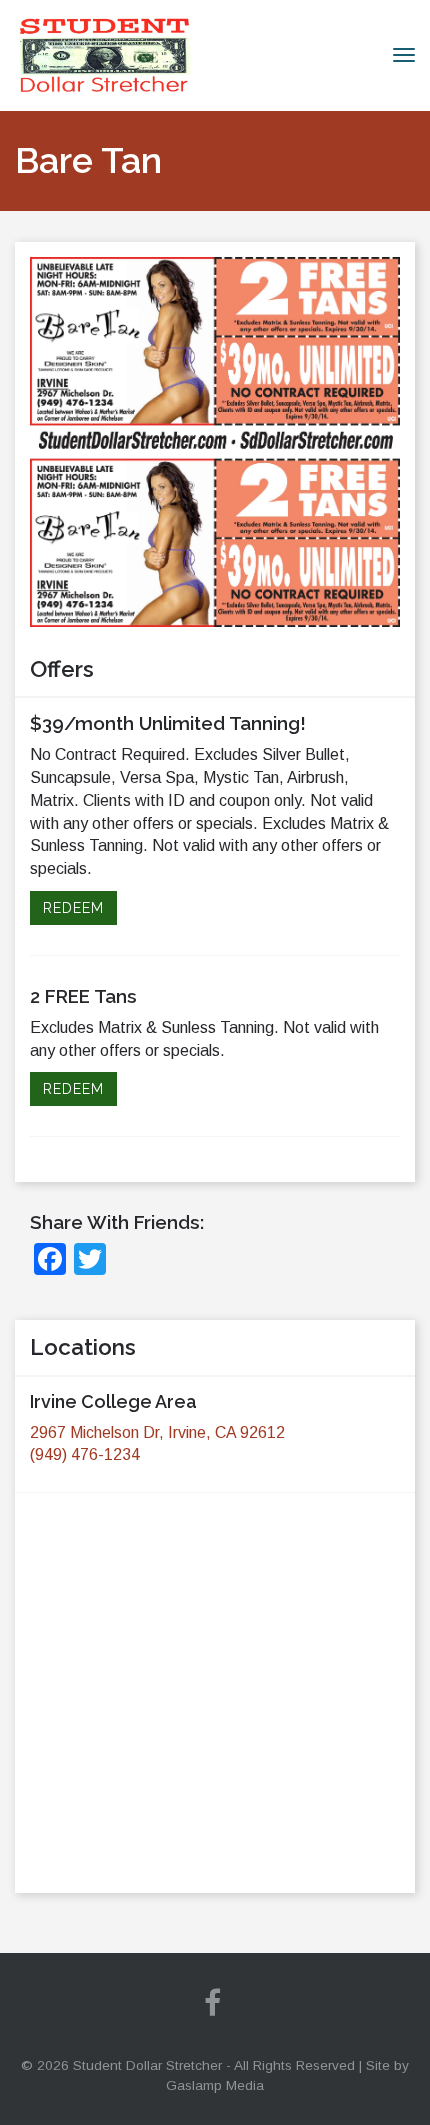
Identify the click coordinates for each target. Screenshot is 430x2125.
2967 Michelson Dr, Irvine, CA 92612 (157, 1432)
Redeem (73, 908)
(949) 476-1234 (85, 1454)
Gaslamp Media (215, 2085)
